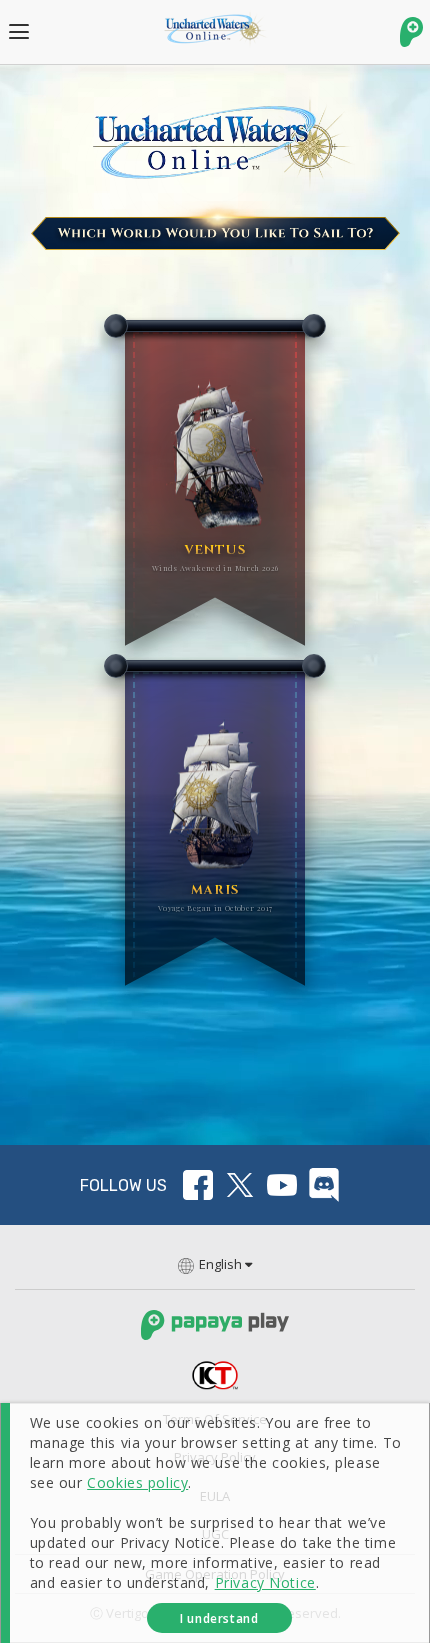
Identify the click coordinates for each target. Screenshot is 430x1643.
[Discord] (324, 1185)
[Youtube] (282, 1185)
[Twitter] (240, 1185)
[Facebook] (198, 1185)
